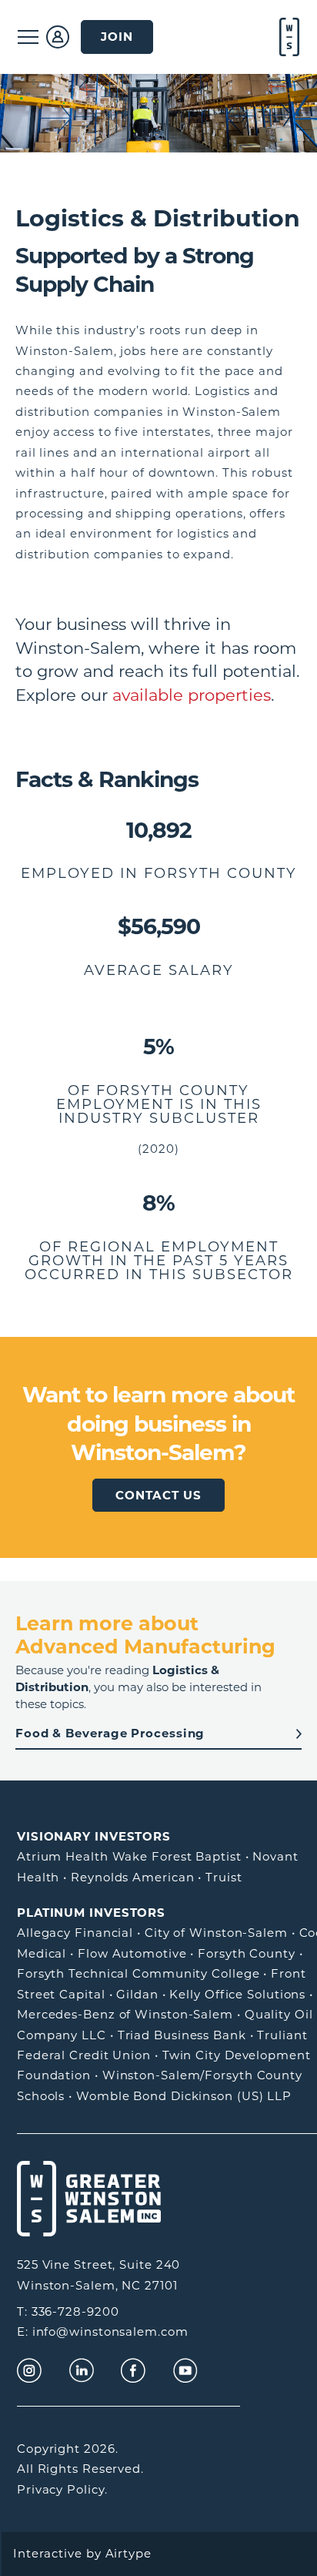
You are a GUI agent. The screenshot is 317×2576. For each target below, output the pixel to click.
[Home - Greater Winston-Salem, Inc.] (288, 37)
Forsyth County (247, 1953)
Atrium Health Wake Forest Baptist (129, 1856)
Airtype (128, 2553)
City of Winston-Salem (216, 1933)
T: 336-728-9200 (68, 2311)
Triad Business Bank (182, 2035)
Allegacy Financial (75, 1933)
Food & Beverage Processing (110, 1733)
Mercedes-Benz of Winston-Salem (125, 2014)
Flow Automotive (132, 1953)
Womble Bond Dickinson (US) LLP (184, 2096)
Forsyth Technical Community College (138, 1973)
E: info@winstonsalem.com (103, 2331)
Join (117, 37)
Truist (224, 1877)
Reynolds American (132, 1877)
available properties (192, 695)
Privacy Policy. (62, 2489)
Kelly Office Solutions (237, 1994)
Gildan (137, 1994)
